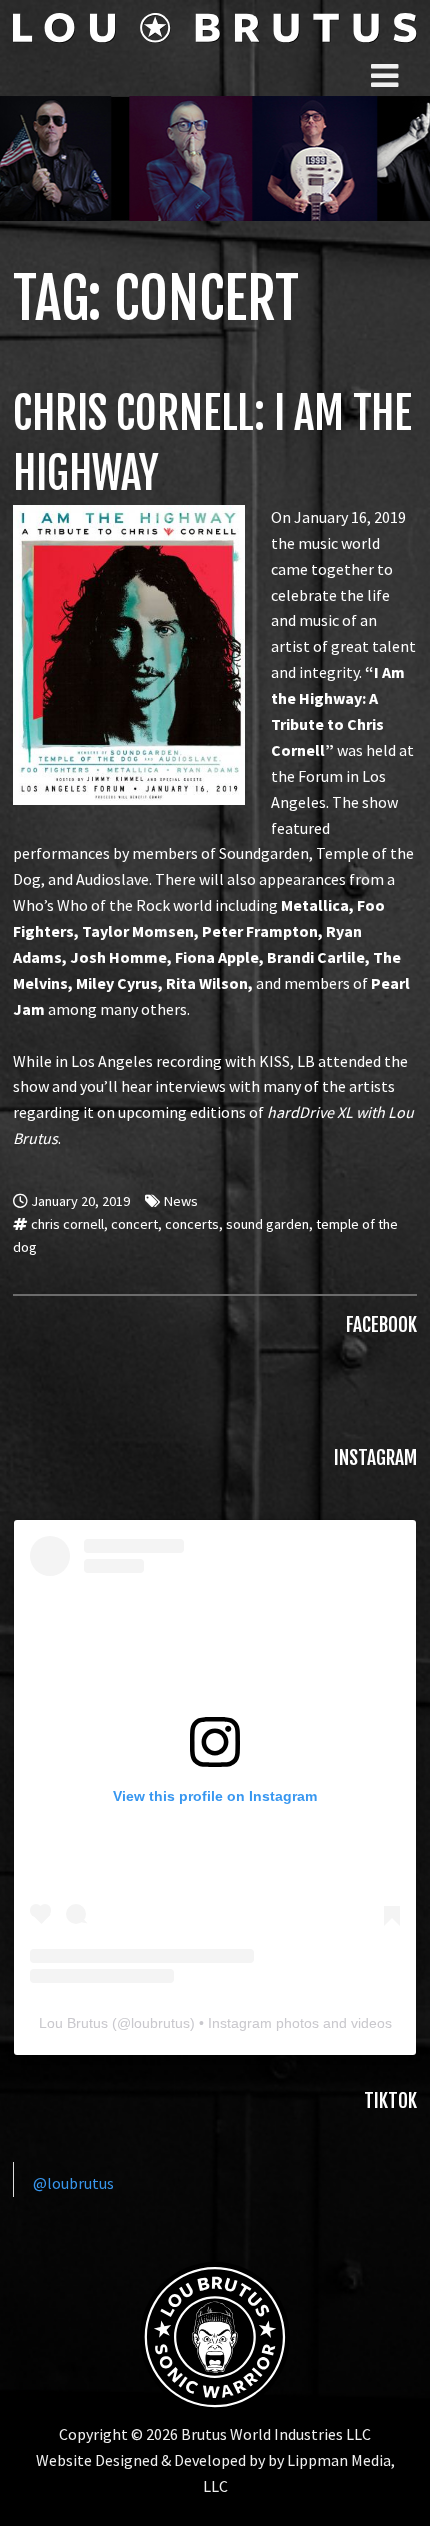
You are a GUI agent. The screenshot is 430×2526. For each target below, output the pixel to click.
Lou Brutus (73, 2023)
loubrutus (160, 2023)
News (181, 1201)
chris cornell (67, 1224)
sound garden (267, 1224)
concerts (192, 1224)
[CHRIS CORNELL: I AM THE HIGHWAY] (129, 517)
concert (134, 1224)
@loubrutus (73, 2183)
